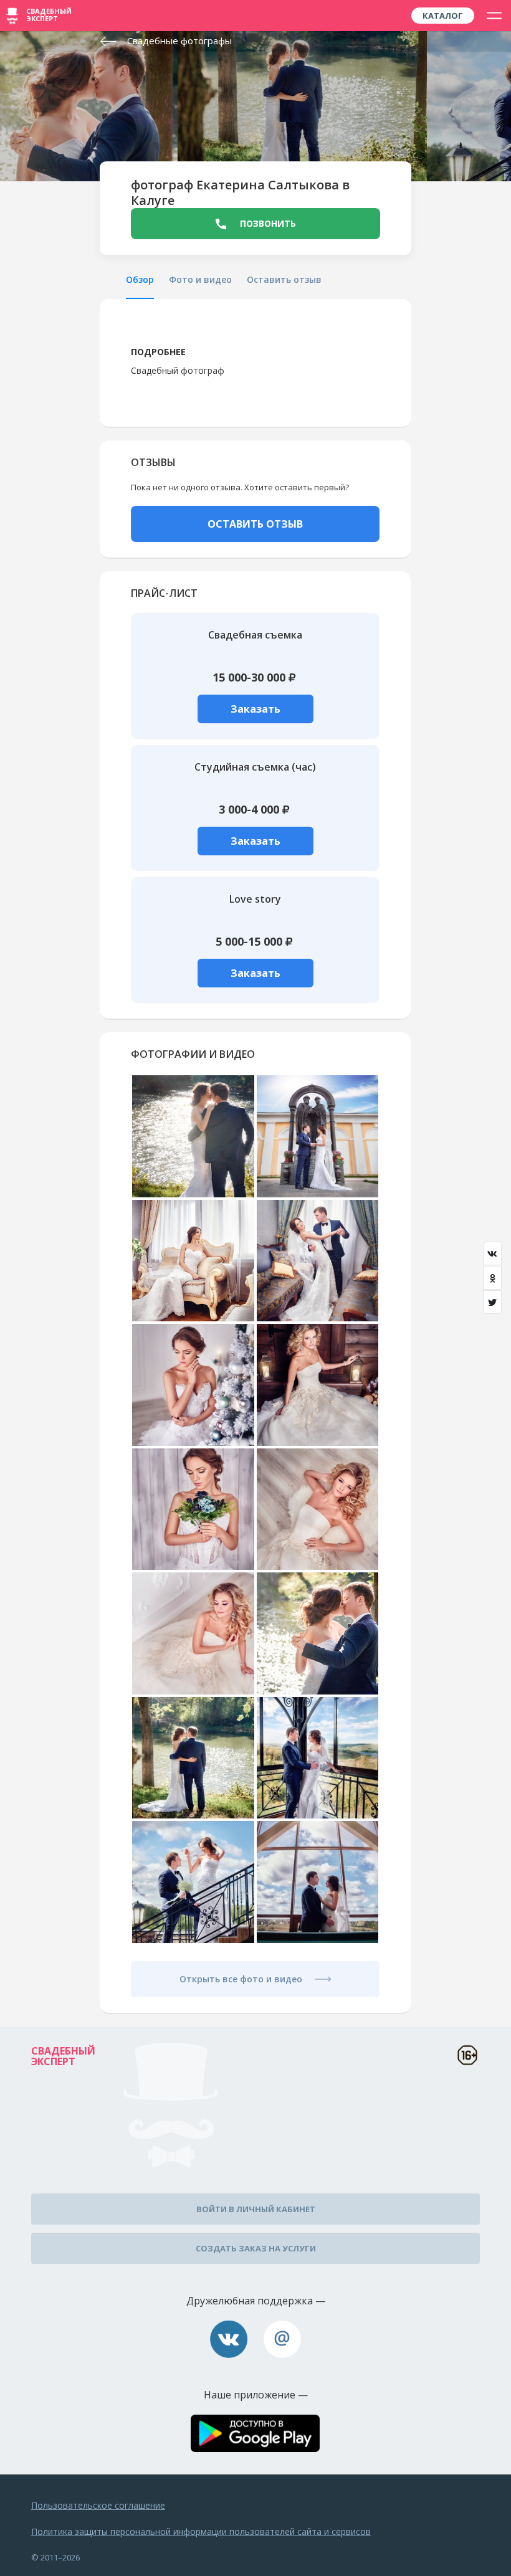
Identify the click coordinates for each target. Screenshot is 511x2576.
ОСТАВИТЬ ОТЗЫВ (255, 524)
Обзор (140, 279)
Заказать (255, 709)
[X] (492, 1302)
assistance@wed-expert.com (282, 2339)
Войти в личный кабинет (256, 2209)
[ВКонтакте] (492, 1253)
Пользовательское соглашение (98, 2505)
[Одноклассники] (492, 1278)
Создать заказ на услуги (256, 2248)
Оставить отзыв (284, 279)
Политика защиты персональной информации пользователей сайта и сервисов (201, 2531)
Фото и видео (200, 279)
